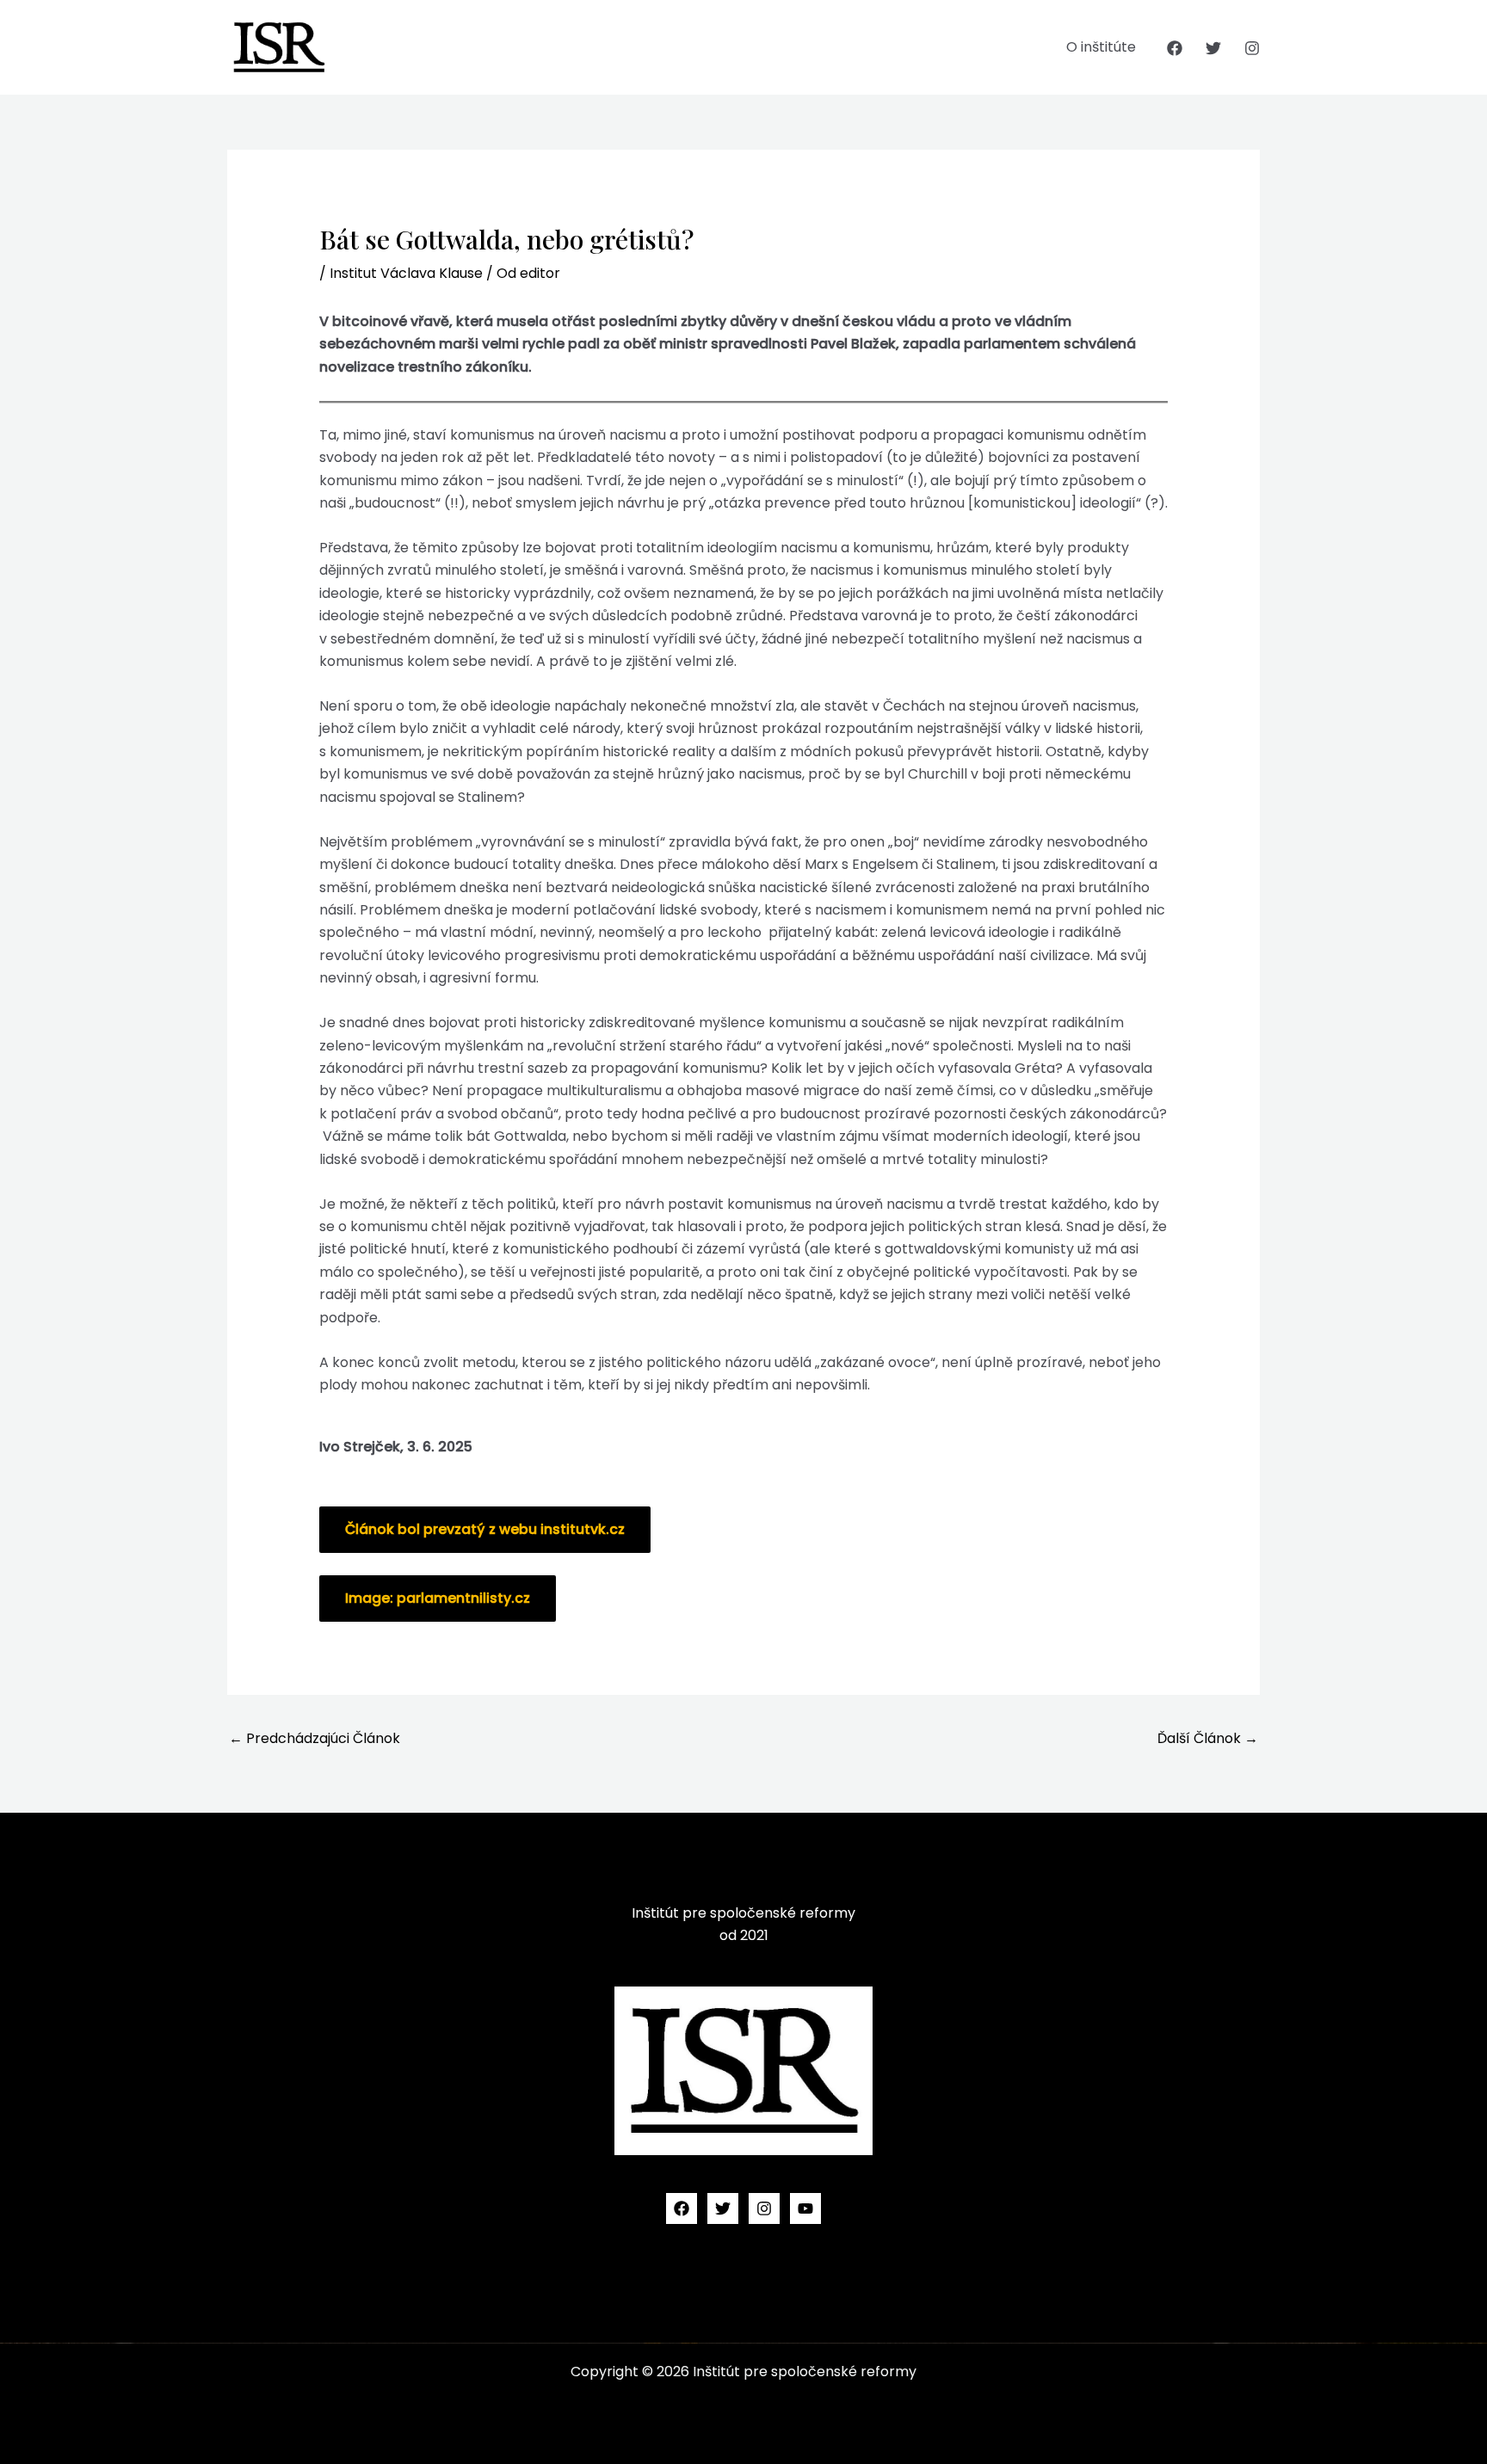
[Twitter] (1213, 48)
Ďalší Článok (1208, 1738)
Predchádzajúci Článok (315, 1738)
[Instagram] (1252, 48)
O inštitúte (1101, 47)
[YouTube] (805, 2208)
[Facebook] (1175, 48)
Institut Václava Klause (406, 273)
